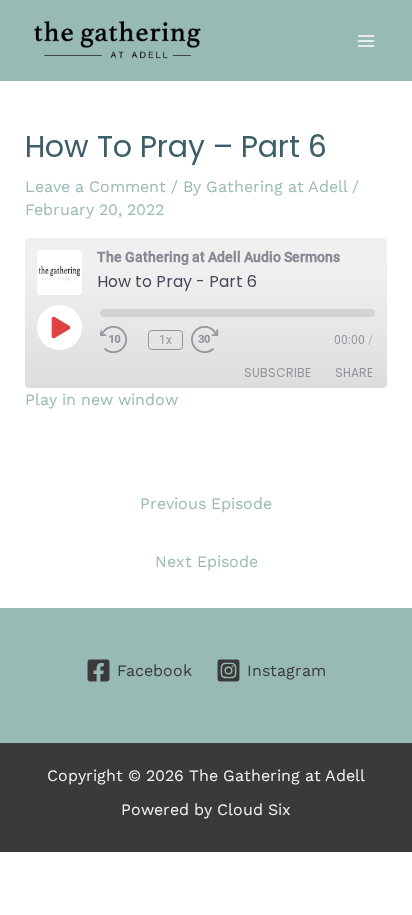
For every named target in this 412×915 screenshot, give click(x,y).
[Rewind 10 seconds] (120, 340)
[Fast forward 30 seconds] (231, 340)
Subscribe (277, 372)
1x (165, 340)
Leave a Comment (95, 186)
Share (354, 372)
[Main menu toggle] (366, 41)
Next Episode (206, 561)
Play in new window (101, 399)
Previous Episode (206, 503)
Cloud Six (254, 809)
